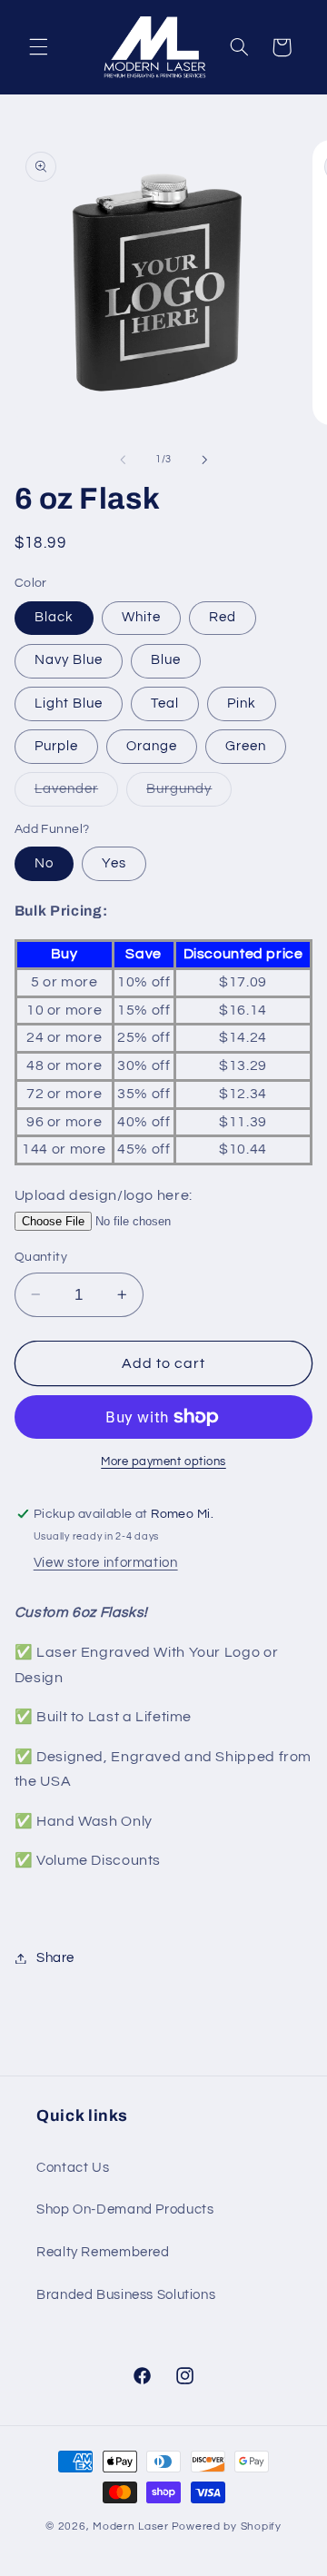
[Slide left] (123, 460)
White (141, 617)
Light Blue (69, 703)
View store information (106, 1563)
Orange (152, 746)
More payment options (163, 1462)
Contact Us (73, 2168)
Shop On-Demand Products (125, 2209)
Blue (166, 660)
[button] (38, 47)
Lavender (76, 794)
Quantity (41, 1257)
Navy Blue (69, 660)
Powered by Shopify (227, 2526)
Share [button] (55, 1958)
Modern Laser (131, 2526)
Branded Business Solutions (126, 2295)
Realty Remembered (103, 2252)
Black (54, 617)
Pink (242, 703)
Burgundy (189, 794)
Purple (56, 746)
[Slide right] (204, 460)
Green (246, 746)
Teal (165, 703)
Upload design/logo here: (104, 1195)
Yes (114, 863)
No (44, 863)
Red (223, 617)
